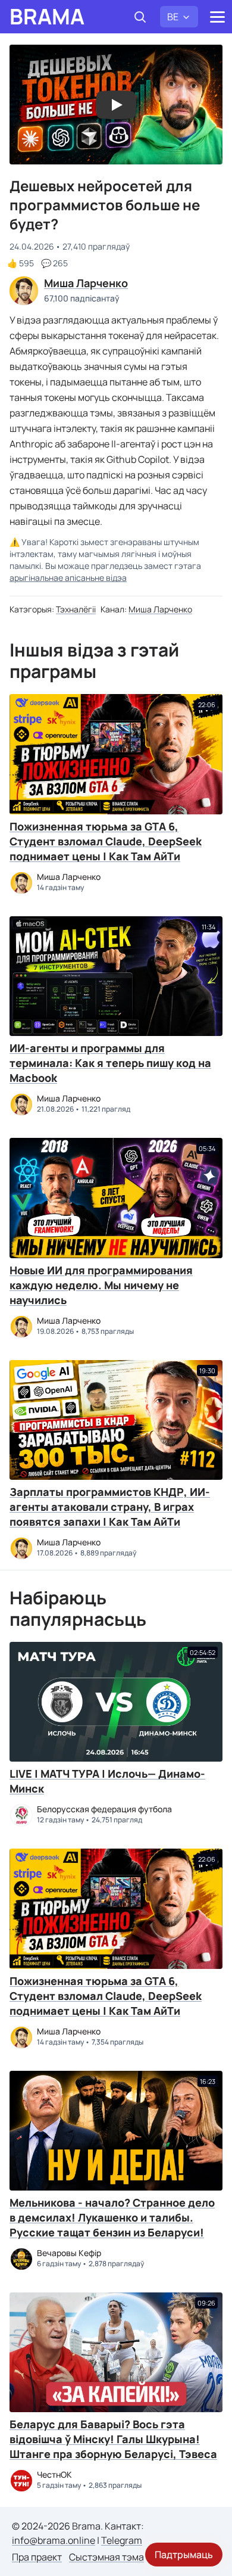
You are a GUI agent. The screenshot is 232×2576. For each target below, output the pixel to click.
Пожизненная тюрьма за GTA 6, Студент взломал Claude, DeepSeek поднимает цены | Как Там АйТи (106, 841)
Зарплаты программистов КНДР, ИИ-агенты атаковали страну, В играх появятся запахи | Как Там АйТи (110, 1507)
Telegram (122, 2540)
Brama (47, 17)
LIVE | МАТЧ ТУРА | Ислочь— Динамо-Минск (107, 1781)
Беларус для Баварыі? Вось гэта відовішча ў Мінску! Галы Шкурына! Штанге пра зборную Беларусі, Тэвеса (113, 2439)
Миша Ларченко (160, 609)
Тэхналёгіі (76, 609)
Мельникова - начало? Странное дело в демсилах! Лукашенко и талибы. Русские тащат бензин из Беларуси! (112, 2217)
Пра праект (37, 2557)
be (173, 17)
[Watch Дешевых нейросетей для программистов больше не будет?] (116, 105)
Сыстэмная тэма (106, 2557)
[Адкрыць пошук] (140, 17)
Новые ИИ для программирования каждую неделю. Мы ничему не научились (101, 1285)
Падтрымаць (184, 2555)
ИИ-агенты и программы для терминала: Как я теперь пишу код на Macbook (110, 1063)
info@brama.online (54, 2540)
